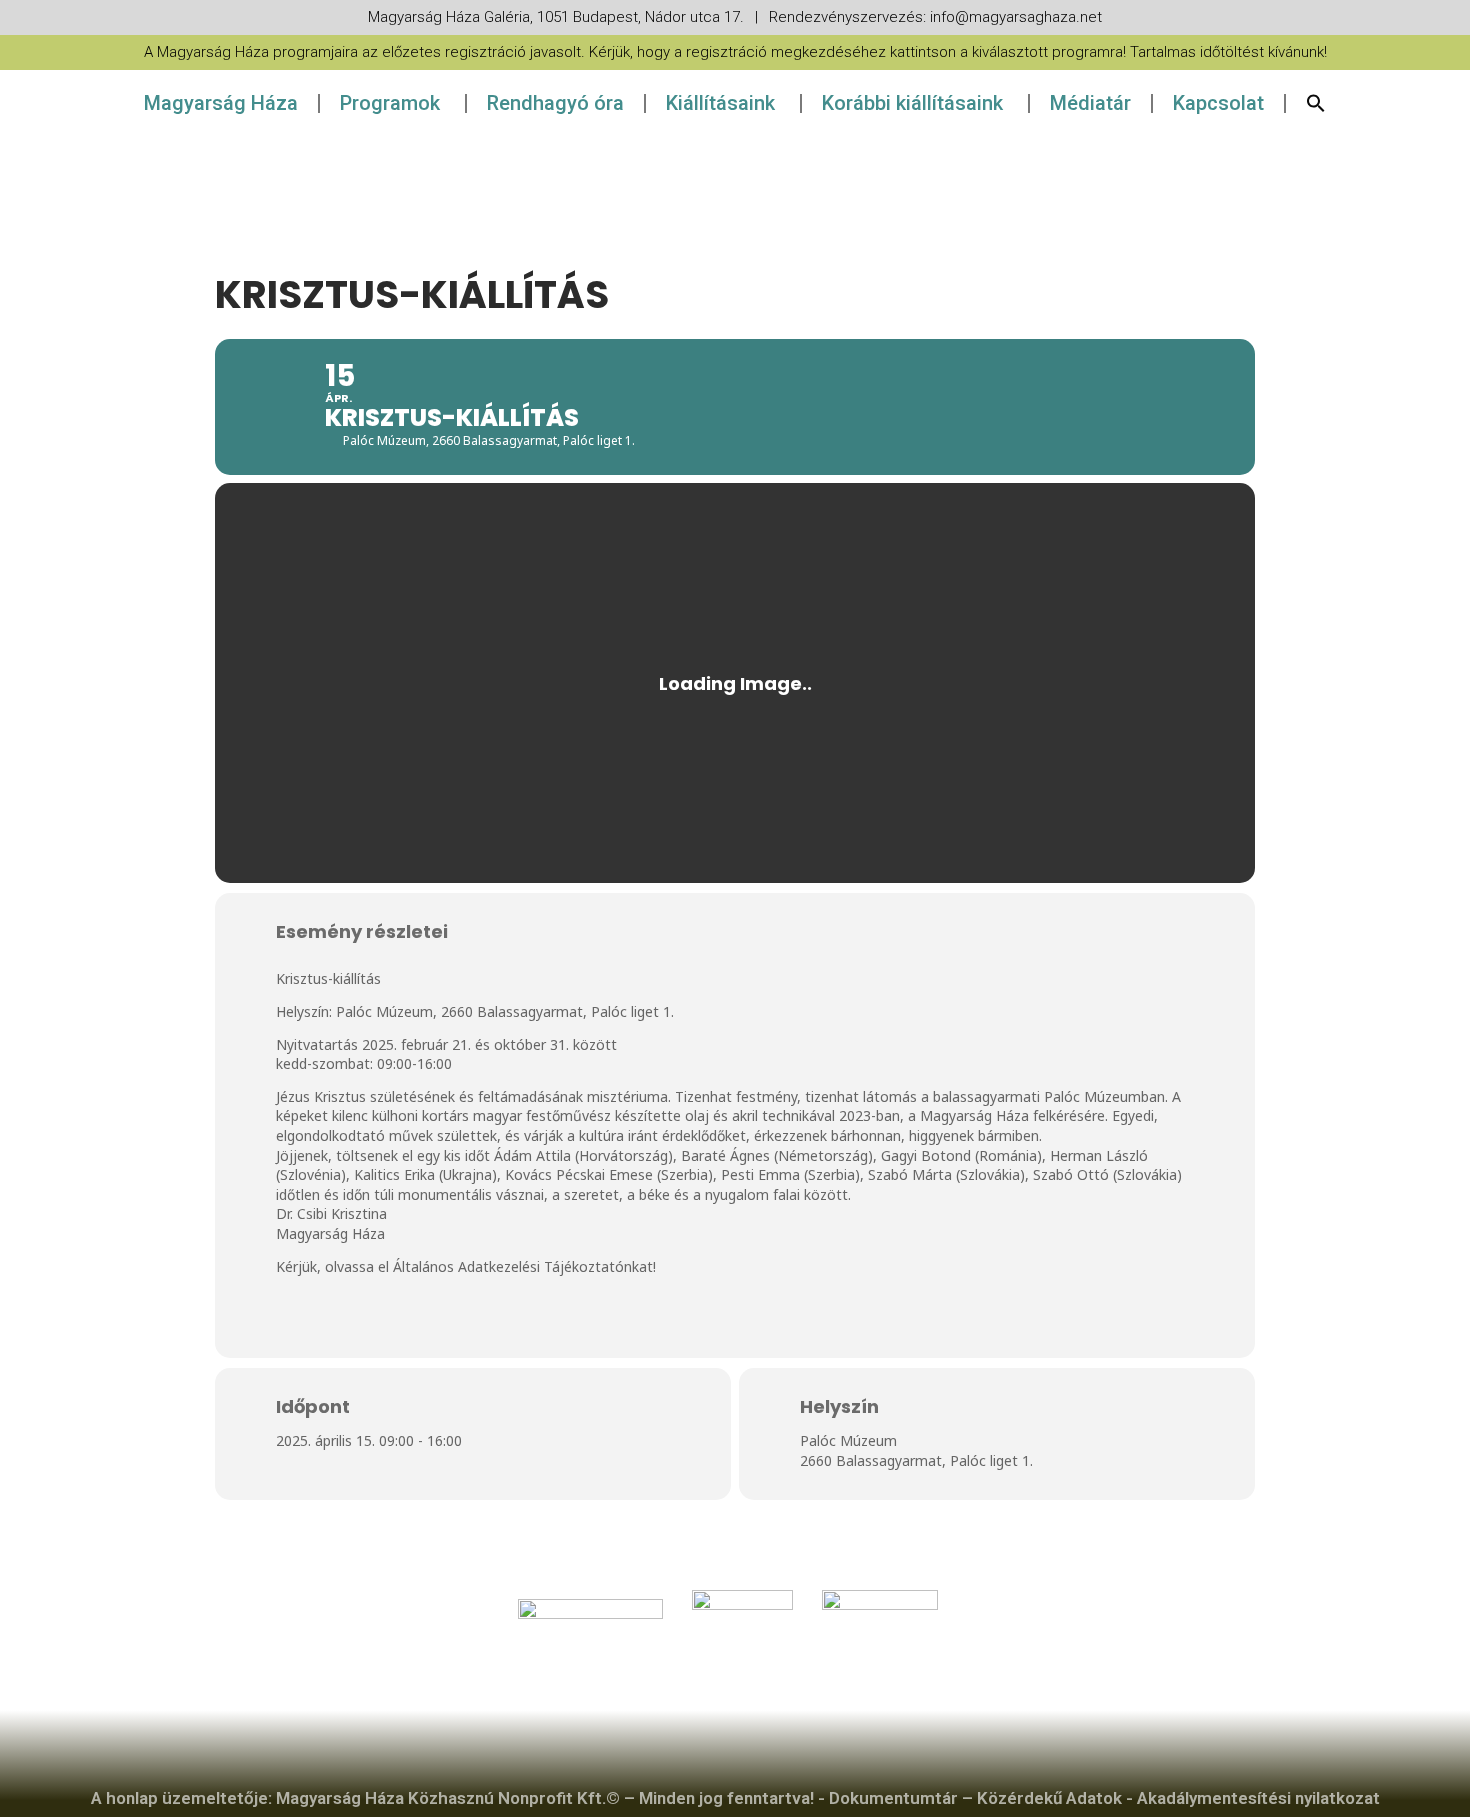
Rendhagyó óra (555, 103)
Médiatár (1090, 103)
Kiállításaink (720, 103)
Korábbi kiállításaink (912, 103)
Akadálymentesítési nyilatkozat (1258, 1798)
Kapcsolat (1218, 103)
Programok (390, 103)
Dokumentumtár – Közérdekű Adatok (975, 1798)
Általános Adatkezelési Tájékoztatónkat (523, 1266)
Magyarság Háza (221, 103)
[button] (1316, 103)
